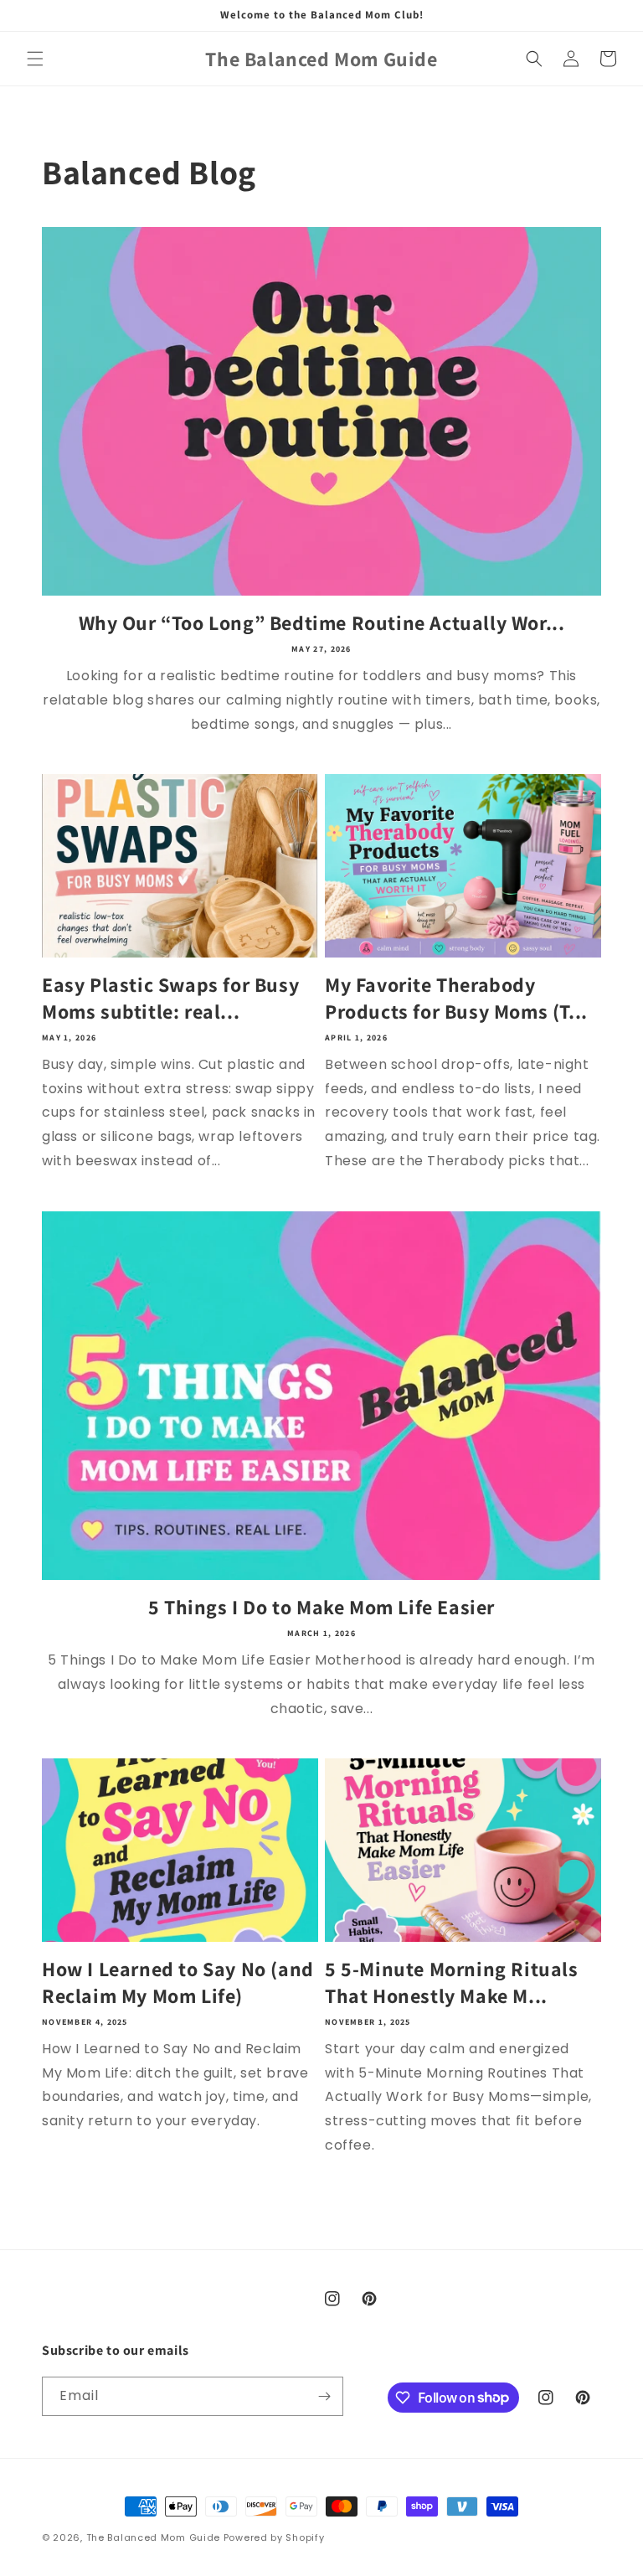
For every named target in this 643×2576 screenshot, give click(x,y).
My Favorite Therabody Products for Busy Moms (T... (456, 998)
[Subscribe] (324, 2396)
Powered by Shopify (274, 2537)
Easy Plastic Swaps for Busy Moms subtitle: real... (170, 998)
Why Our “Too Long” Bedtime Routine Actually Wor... (322, 623)
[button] (35, 59)
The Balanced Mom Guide (153, 2537)
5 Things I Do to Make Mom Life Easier (321, 1607)
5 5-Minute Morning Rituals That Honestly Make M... (452, 1982)
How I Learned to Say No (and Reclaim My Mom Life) (178, 1982)
